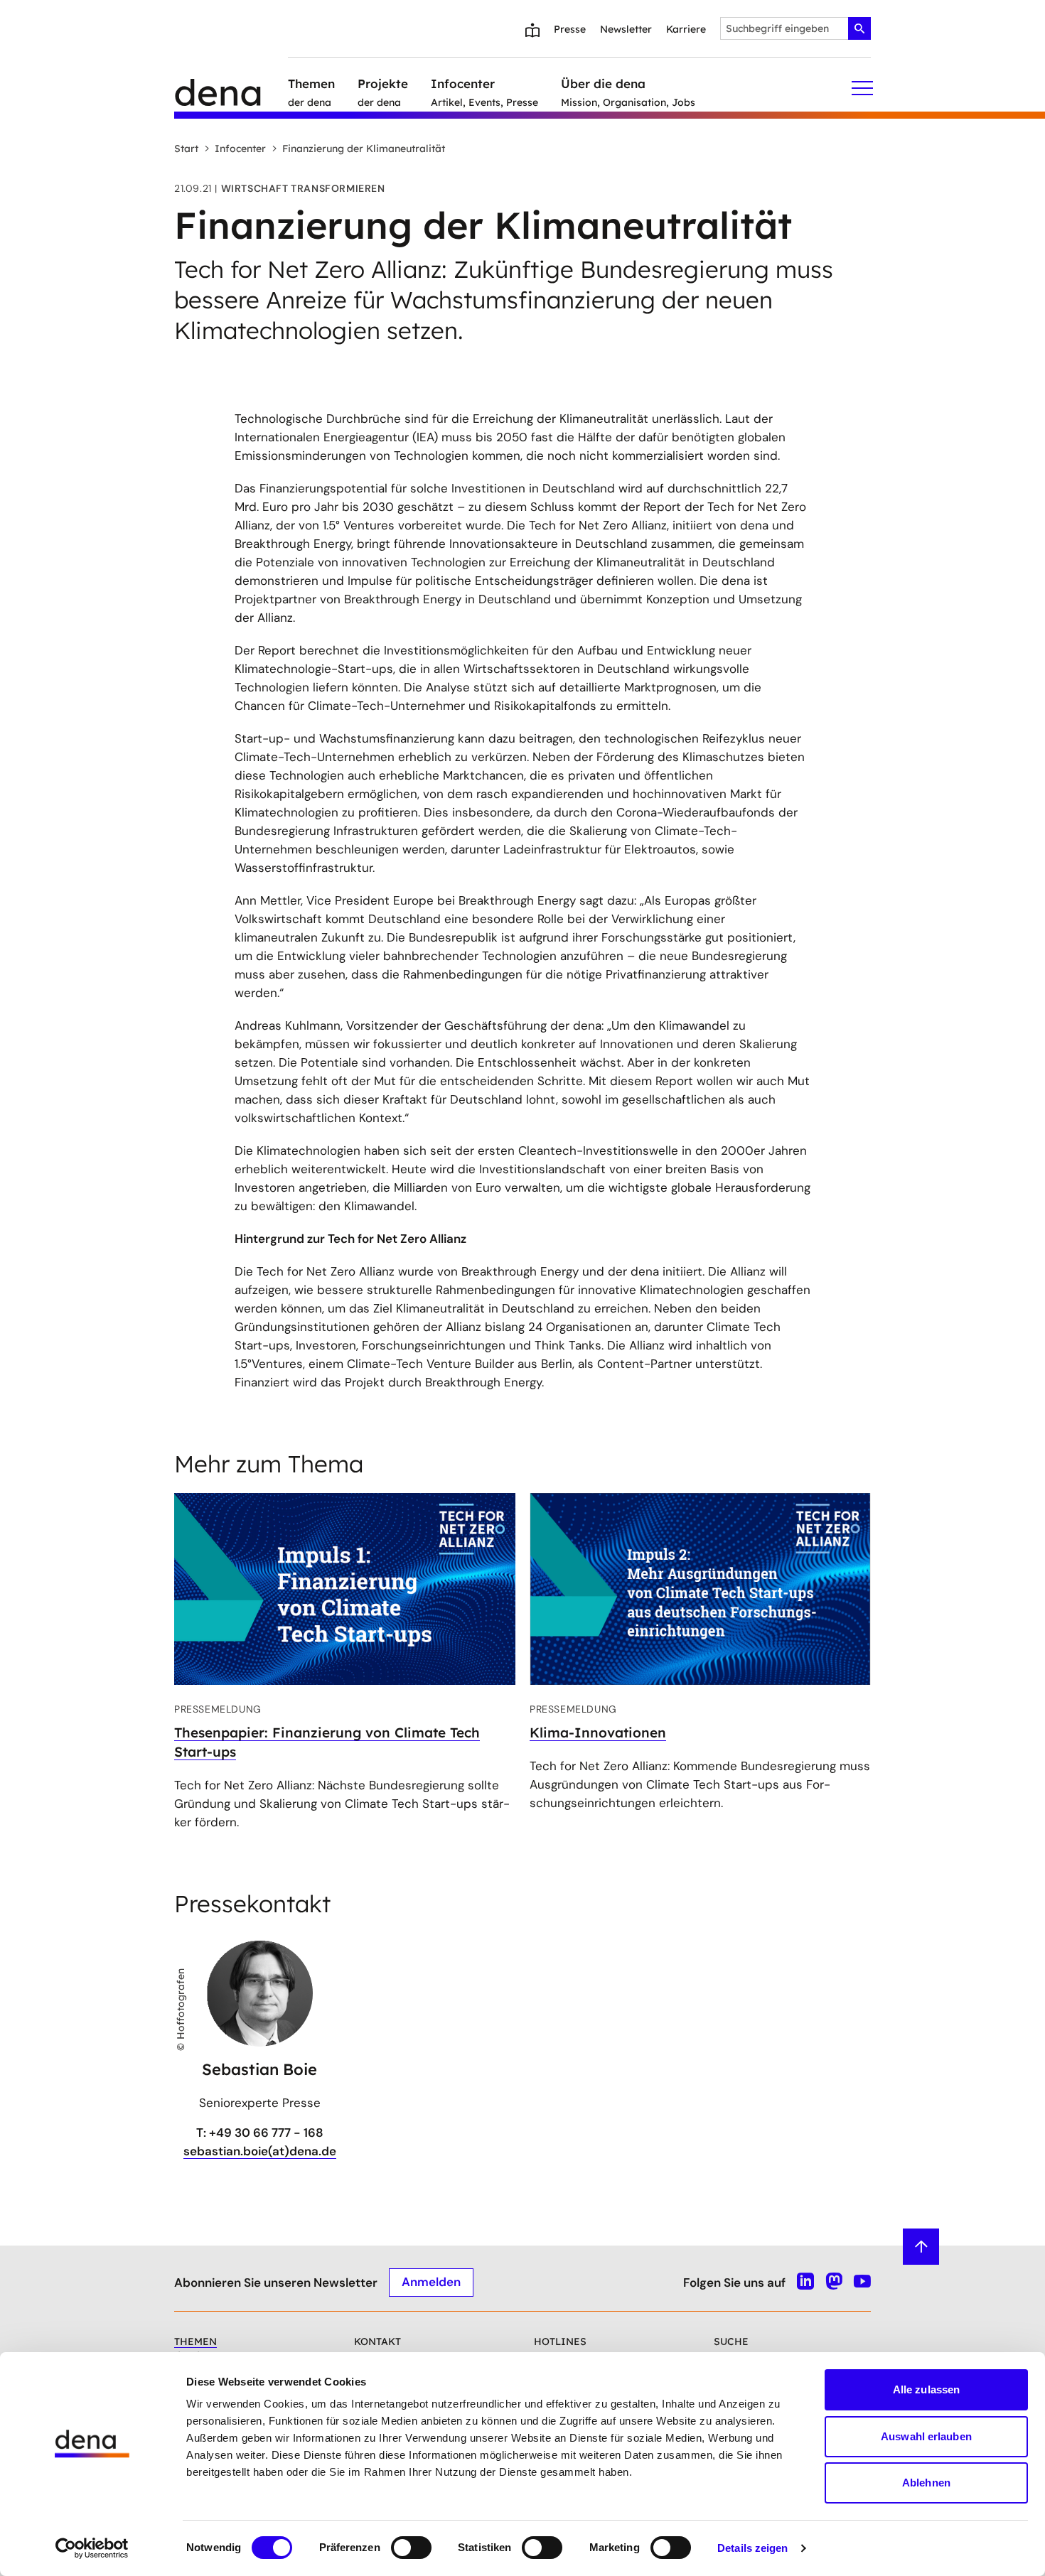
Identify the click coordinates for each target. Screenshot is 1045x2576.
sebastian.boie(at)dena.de (260, 2151)
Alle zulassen (926, 2389)
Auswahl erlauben (926, 2436)
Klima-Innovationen (598, 1732)
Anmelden (431, 2282)
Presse (570, 29)
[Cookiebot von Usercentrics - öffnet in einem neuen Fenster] (92, 2548)
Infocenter (240, 149)
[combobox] (795, 28)
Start (186, 149)
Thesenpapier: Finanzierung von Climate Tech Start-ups (327, 1742)
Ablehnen (926, 2483)
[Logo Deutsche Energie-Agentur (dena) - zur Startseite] (231, 88)
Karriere (686, 29)
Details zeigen (752, 2548)
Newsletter (626, 29)
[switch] (411, 2548)
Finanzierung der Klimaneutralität (364, 149)
